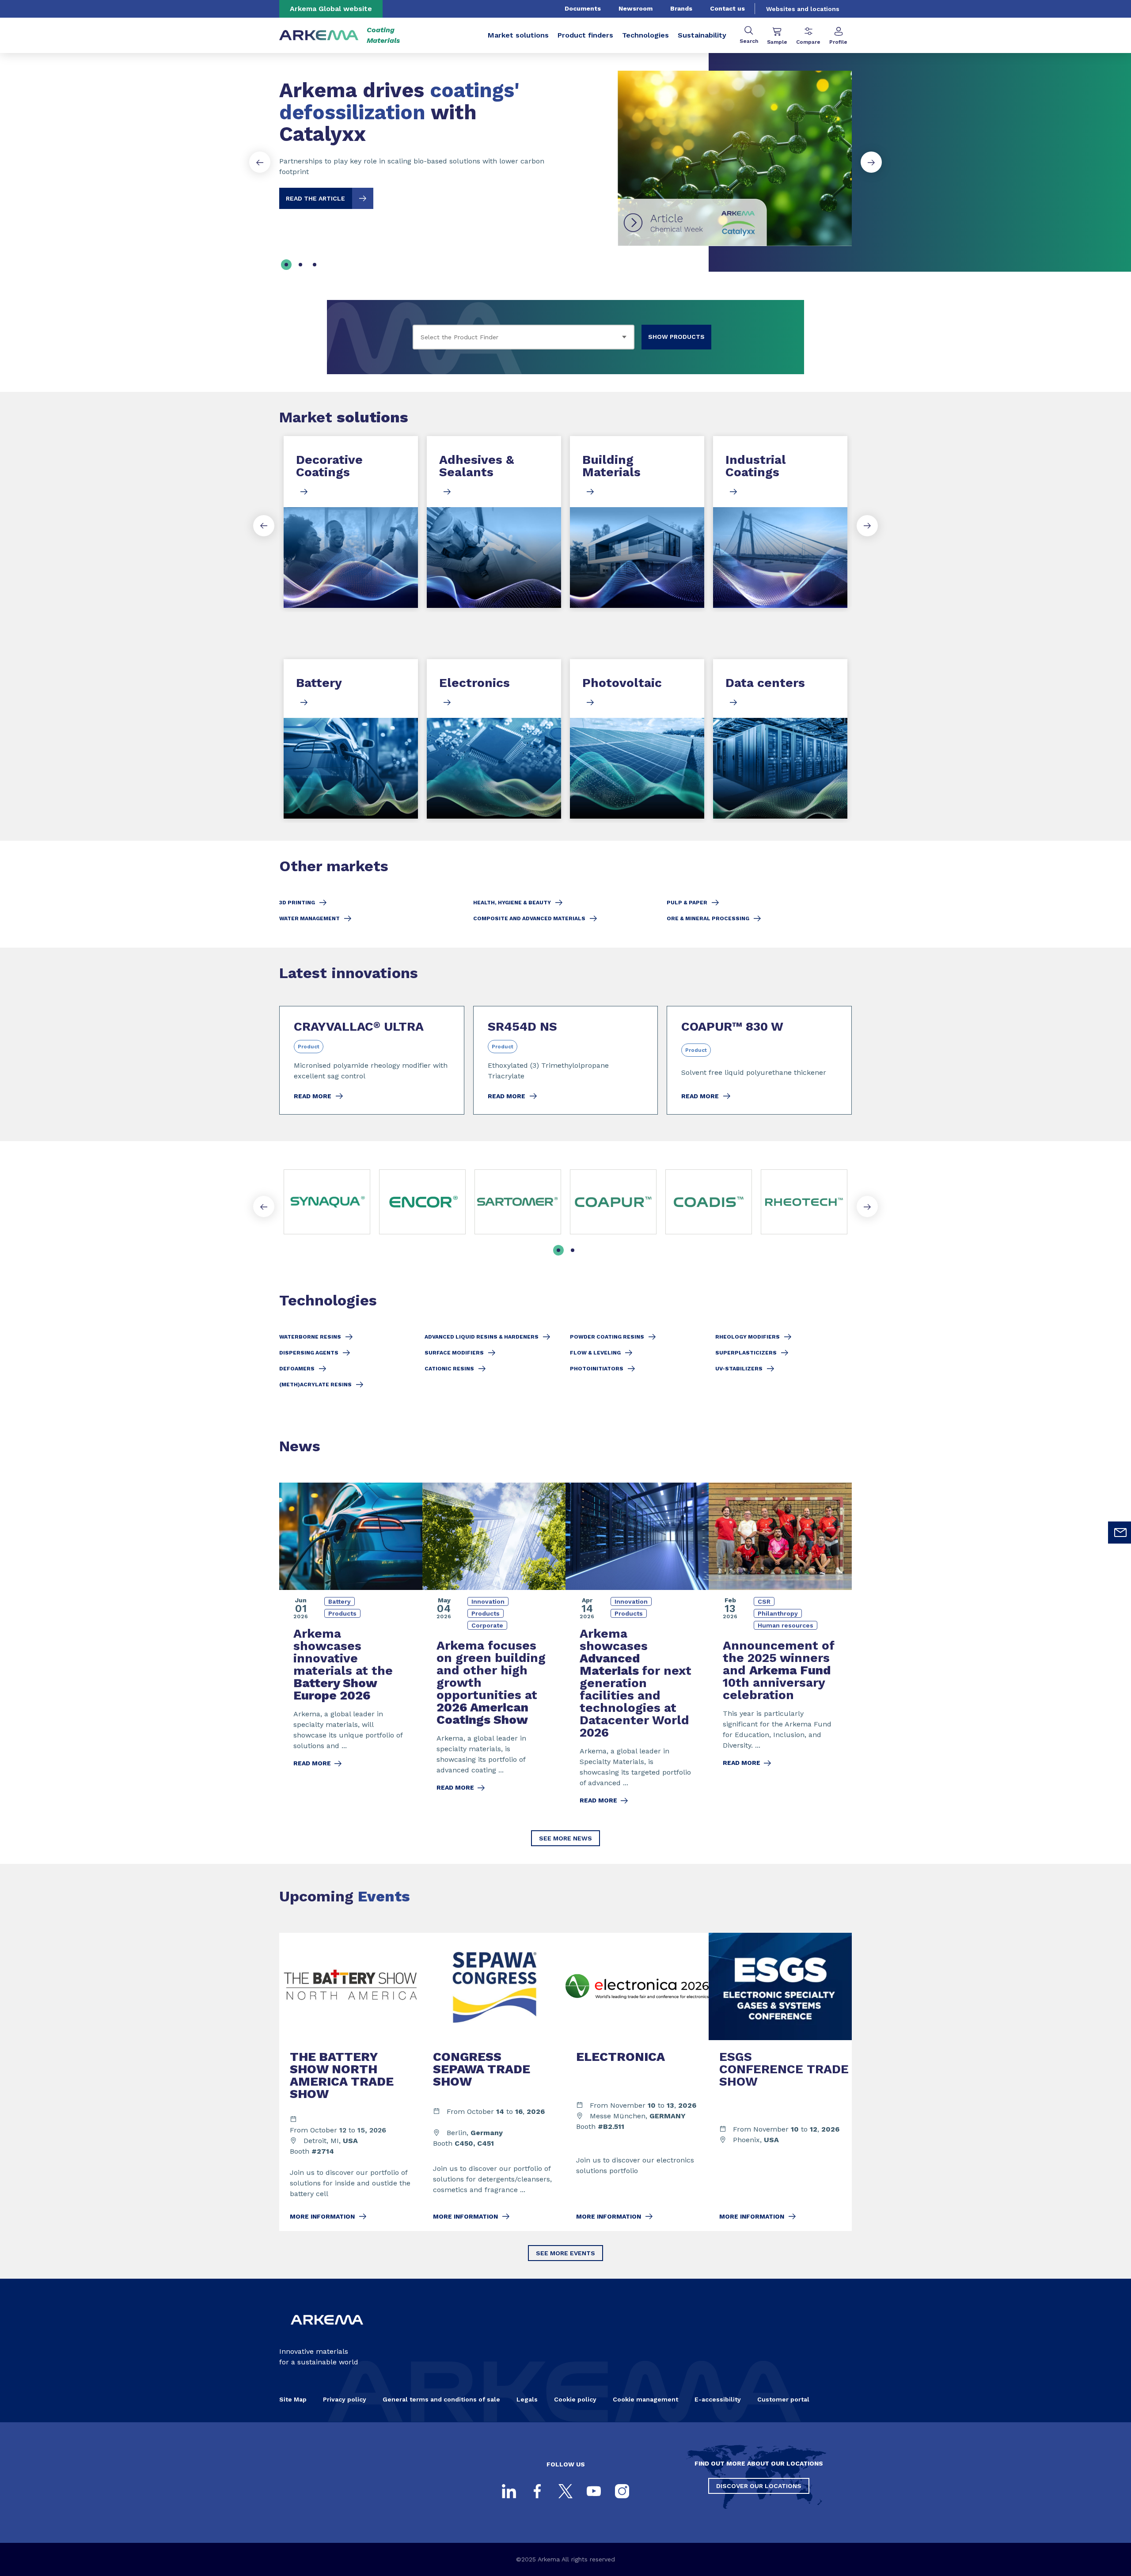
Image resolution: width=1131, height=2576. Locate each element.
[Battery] (351, 739)
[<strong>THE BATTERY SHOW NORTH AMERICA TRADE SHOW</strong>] (351, 2082)
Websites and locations (803, 9)
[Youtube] (594, 2491)
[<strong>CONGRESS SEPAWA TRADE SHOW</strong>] (494, 2082)
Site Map (293, 2399)
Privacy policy (345, 2399)
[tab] (286, 265)
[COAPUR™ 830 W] (759, 1060)
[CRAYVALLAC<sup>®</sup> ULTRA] (372, 1060)
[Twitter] (565, 2491)
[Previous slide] (260, 162)
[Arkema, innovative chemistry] (327, 2332)
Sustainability (702, 35)
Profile (838, 42)
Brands (681, 8)
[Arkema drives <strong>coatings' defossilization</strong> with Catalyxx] (565, 151)
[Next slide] (871, 162)
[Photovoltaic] (637, 739)
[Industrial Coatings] (780, 522)
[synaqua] (327, 1202)
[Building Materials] (637, 522)
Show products (676, 337)
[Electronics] (494, 739)
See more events (565, 2253)
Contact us (727, 8)
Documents (583, 8)
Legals (527, 2399)
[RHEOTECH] (804, 1202)
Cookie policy (575, 2399)
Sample (777, 42)
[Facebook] (537, 2491)
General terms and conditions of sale (441, 2399)
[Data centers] (780, 739)
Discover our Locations (759, 2486)
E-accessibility (718, 2399)
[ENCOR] (422, 1202)
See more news (565, 1838)
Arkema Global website (331, 9)
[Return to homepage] (319, 36)
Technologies (645, 35)
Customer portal (783, 2399)
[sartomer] (518, 1202)
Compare (808, 42)
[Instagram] (622, 2491)
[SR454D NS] (566, 1060)
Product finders (585, 35)
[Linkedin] (509, 2491)
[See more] (613, 1202)
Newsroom (636, 8)
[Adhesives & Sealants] (494, 522)
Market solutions (518, 35)
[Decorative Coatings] (351, 522)
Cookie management (645, 2399)
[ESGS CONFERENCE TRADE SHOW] (780, 2082)
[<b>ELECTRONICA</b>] (637, 2082)
